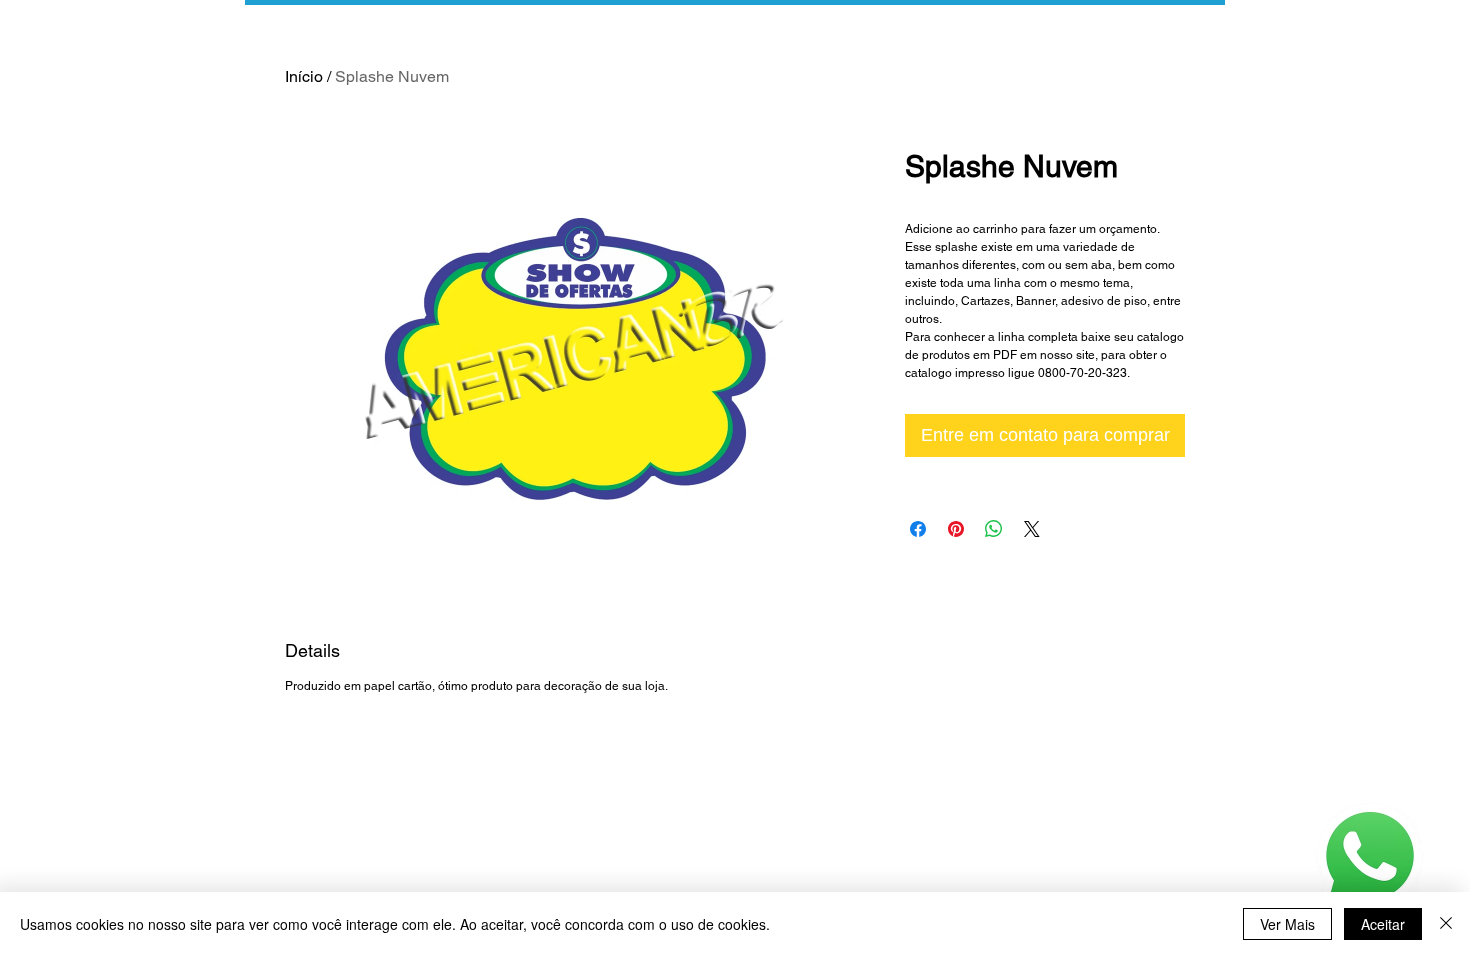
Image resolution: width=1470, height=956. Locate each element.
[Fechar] (1446, 924)
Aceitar (1383, 924)
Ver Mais (1287, 924)
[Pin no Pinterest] (956, 529)
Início (304, 76)
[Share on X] (1032, 529)
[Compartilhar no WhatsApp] (994, 529)
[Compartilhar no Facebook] (918, 529)
